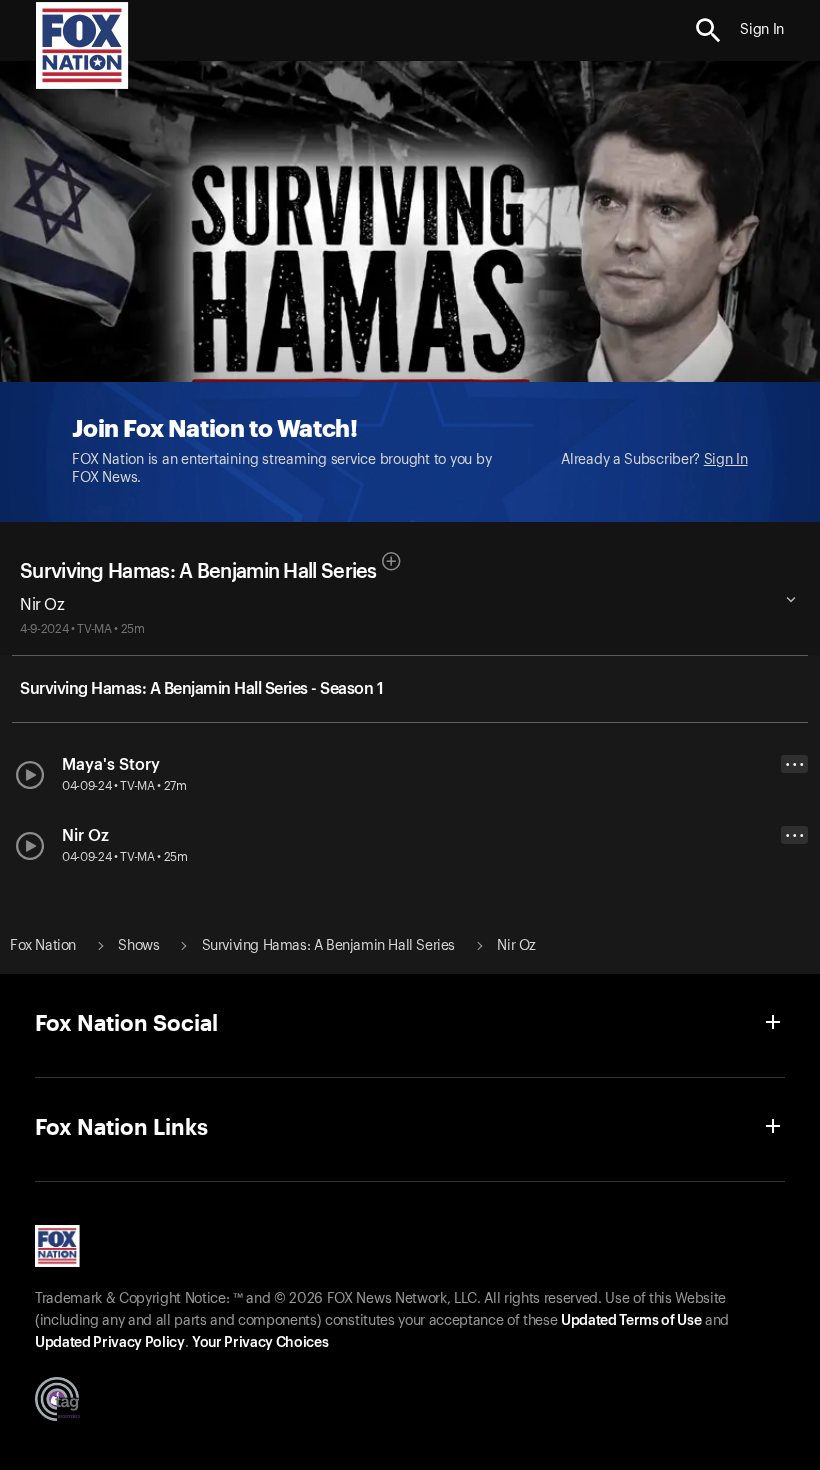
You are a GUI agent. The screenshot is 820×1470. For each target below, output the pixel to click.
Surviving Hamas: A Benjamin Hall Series (198, 572)
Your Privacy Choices (260, 1343)
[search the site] (708, 30)
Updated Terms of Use (631, 1321)
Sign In (726, 460)
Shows (138, 946)
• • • (795, 764)
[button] (708, 30)
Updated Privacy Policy (110, 1343)
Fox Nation (43, 946)
